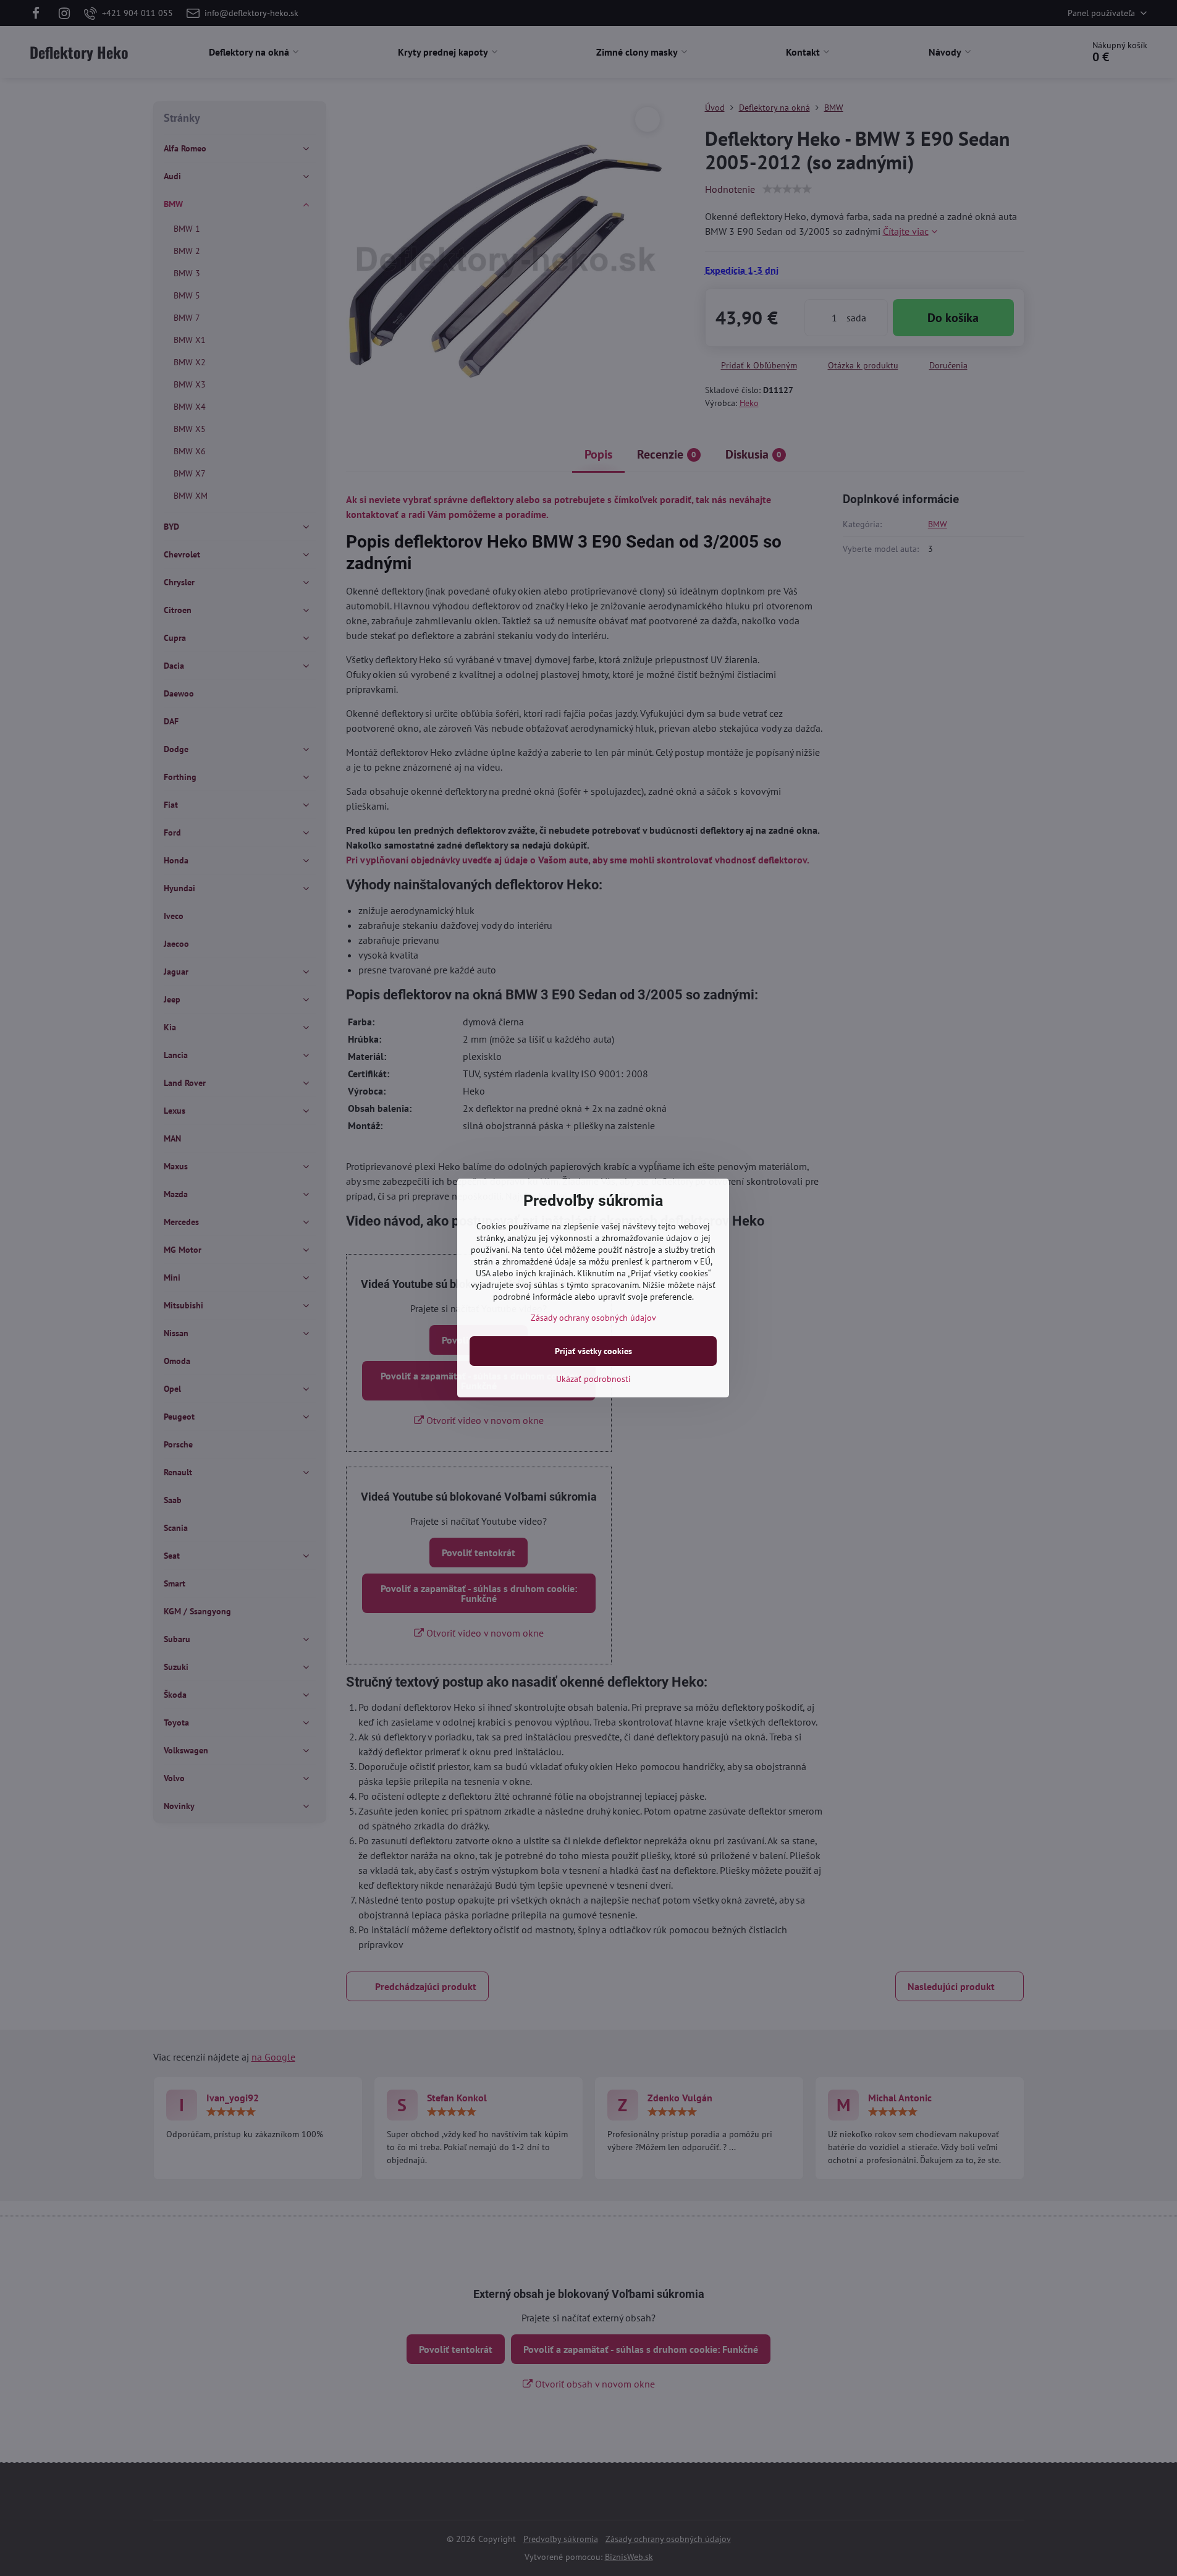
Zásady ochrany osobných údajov (593, 1318)
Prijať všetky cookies (593, 1351)
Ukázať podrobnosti (593, 1379)
